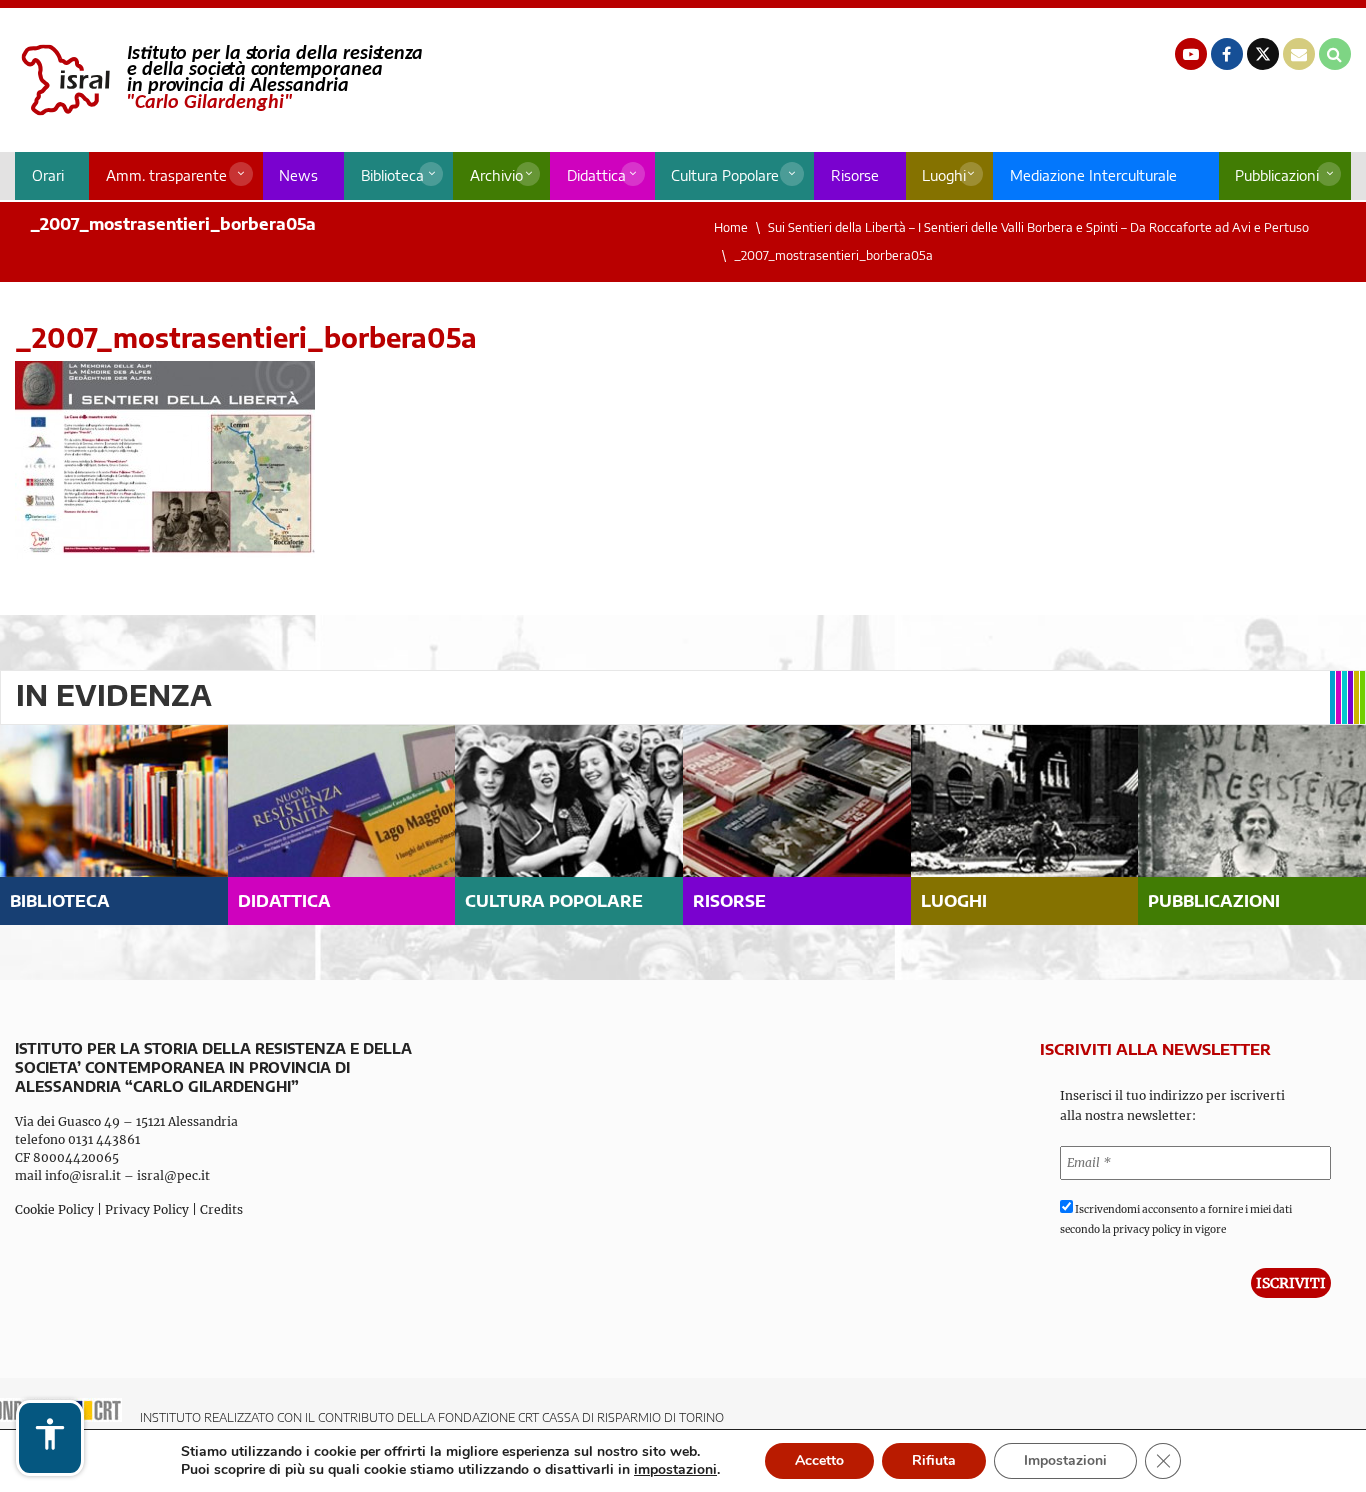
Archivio (496, 175)
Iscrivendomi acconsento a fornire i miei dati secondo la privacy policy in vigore (1176, 1219)
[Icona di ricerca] (1335, 54)
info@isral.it (83, 1175)
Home (731, 227)
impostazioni (675, 1470)
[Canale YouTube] (1191, 54)
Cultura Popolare (725, 175)
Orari (48, 175)
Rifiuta (934, 1460)
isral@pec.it (173, 1175)
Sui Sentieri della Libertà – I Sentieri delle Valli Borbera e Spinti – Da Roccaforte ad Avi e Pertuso (1038, 227)
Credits (221, 1209)
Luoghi (944, 175)
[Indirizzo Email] (1299, 54)
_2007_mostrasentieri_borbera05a (833, 255)
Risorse (855, 175)
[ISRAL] (218, 80)
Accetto (819, 1460)
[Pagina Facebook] (1227, 54)
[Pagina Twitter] (1263, 54)
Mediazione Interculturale (1093, 175)
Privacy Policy (147, 1209)
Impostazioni (1065, 1460)
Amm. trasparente (166, 175)
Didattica (596, 175)
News (298, 175)
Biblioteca (392, 175)
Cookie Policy (54, 1209)
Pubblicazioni (1277, 175)
